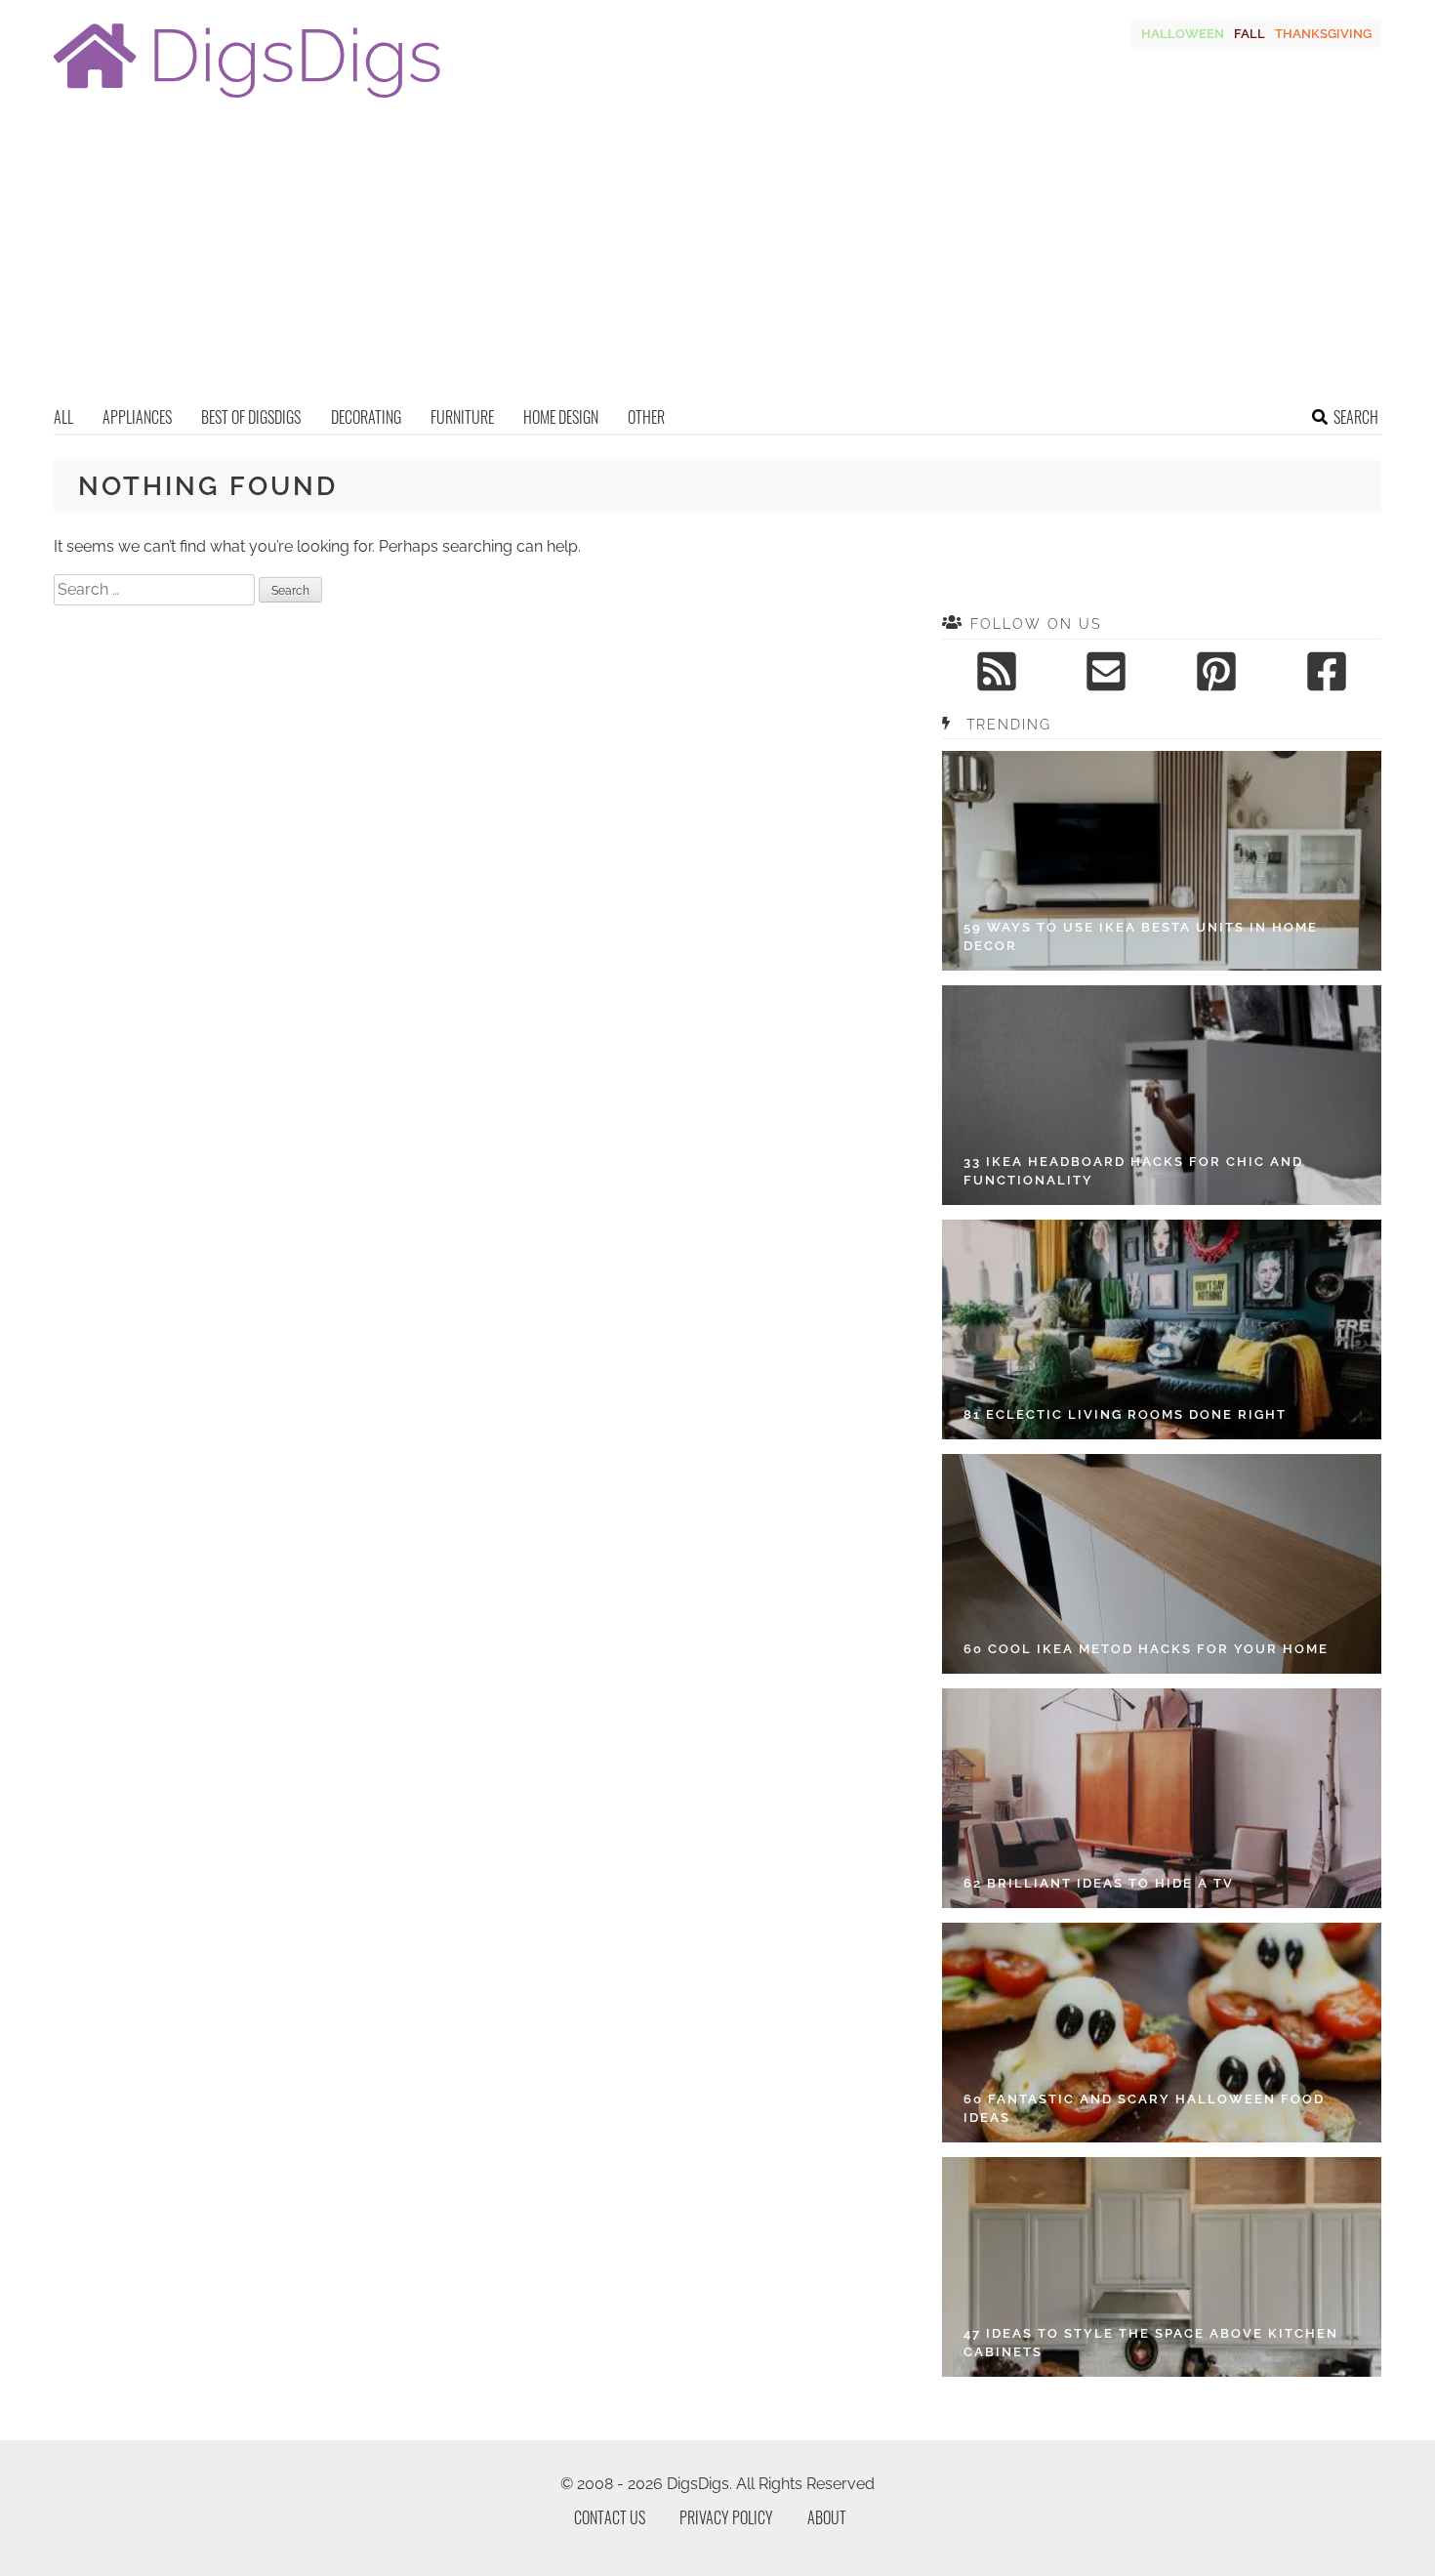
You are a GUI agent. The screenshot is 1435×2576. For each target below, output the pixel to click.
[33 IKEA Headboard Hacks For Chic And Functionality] (1162, 1095)
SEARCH (1356, 417)
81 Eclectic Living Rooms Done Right (1125, 1414)
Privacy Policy (726, 2517)
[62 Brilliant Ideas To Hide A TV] (1162, 1798)
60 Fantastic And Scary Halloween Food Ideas (1144, 2109)
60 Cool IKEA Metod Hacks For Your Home (1146, 1649)
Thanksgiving (1323, 34)
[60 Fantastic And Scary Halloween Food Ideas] (1162, 2033)
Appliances (137, 417)
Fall (1250, 34)
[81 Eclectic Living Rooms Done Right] (1162, 1330)
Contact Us (610, 2517)
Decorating (366, 417)
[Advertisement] (717, 259)
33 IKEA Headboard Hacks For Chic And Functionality (1133, 1171)
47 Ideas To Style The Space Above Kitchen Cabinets (1151, 2343)
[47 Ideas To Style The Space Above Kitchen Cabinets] (1162, 2267)
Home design (561, 417)
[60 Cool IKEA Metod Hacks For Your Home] (1162, 1564)
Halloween (1183, 34)
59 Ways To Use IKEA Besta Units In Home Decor (1141, 937)
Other (646, 417)
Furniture (462, 417)
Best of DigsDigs (251, 417)
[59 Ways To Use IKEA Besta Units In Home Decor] (1162, 861)
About (827, 2517)
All (63, 417)
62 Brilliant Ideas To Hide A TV (1099, 1883)
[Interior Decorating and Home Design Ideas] (247, 100)
